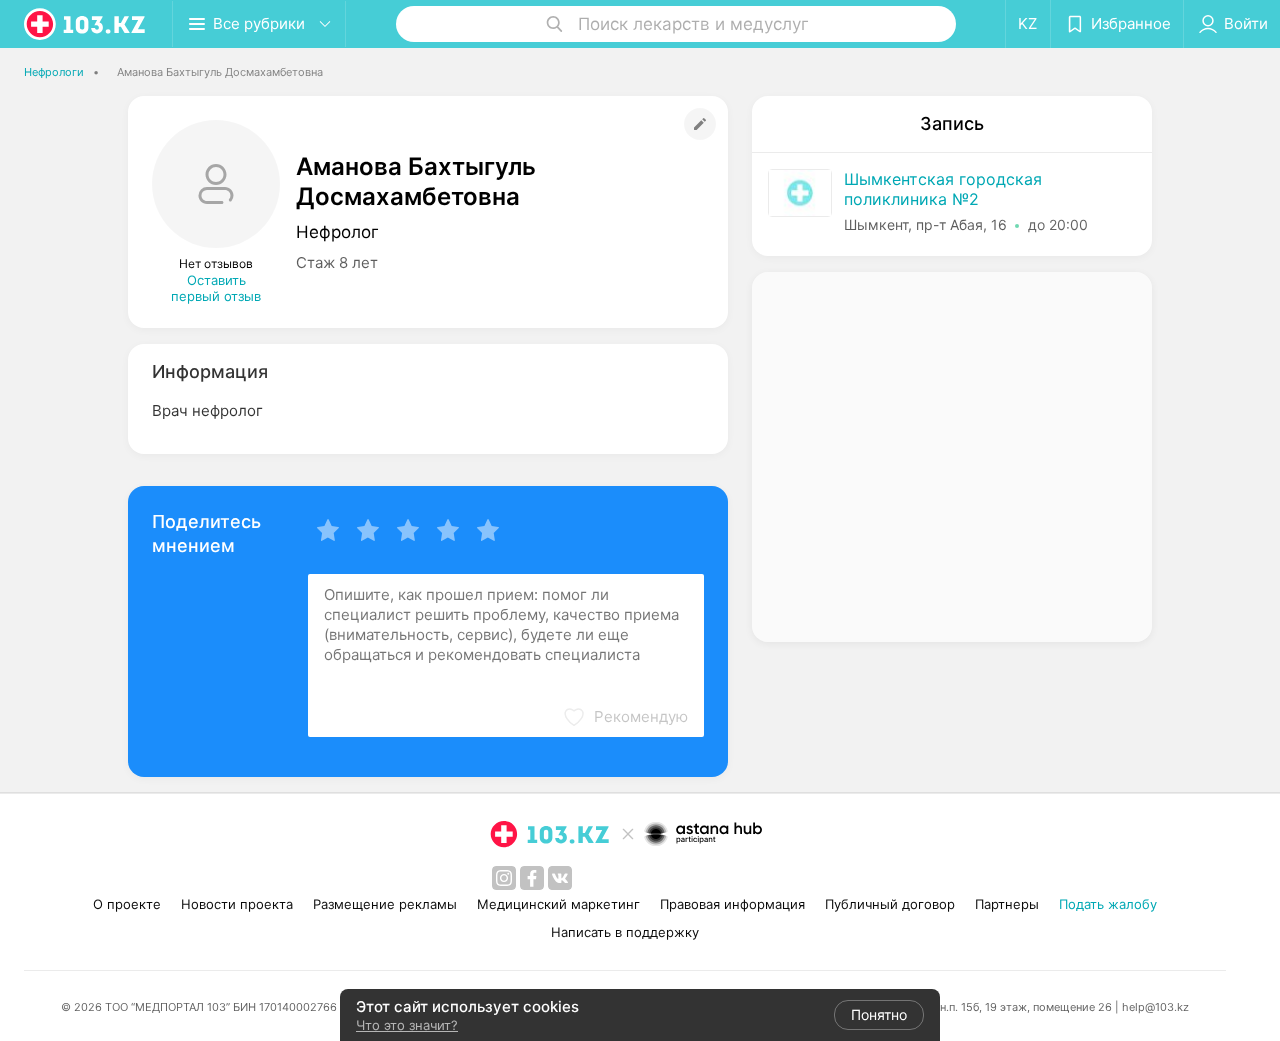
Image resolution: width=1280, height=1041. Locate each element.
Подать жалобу (1108, 904)
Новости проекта (237, 904)
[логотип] (86, 24)
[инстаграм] (504, 878)
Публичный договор (890, 904)
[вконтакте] (560, 878)
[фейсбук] (532, 878)
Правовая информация (732, 904)
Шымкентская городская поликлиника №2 (943, 189)
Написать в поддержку (625, 932)
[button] (625, 717)
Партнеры (1007, 904)
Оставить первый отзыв (216, 288)
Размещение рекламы (385, 904)
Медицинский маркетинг (558, 904)
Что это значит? (407, 1025)
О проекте (127, 904)
